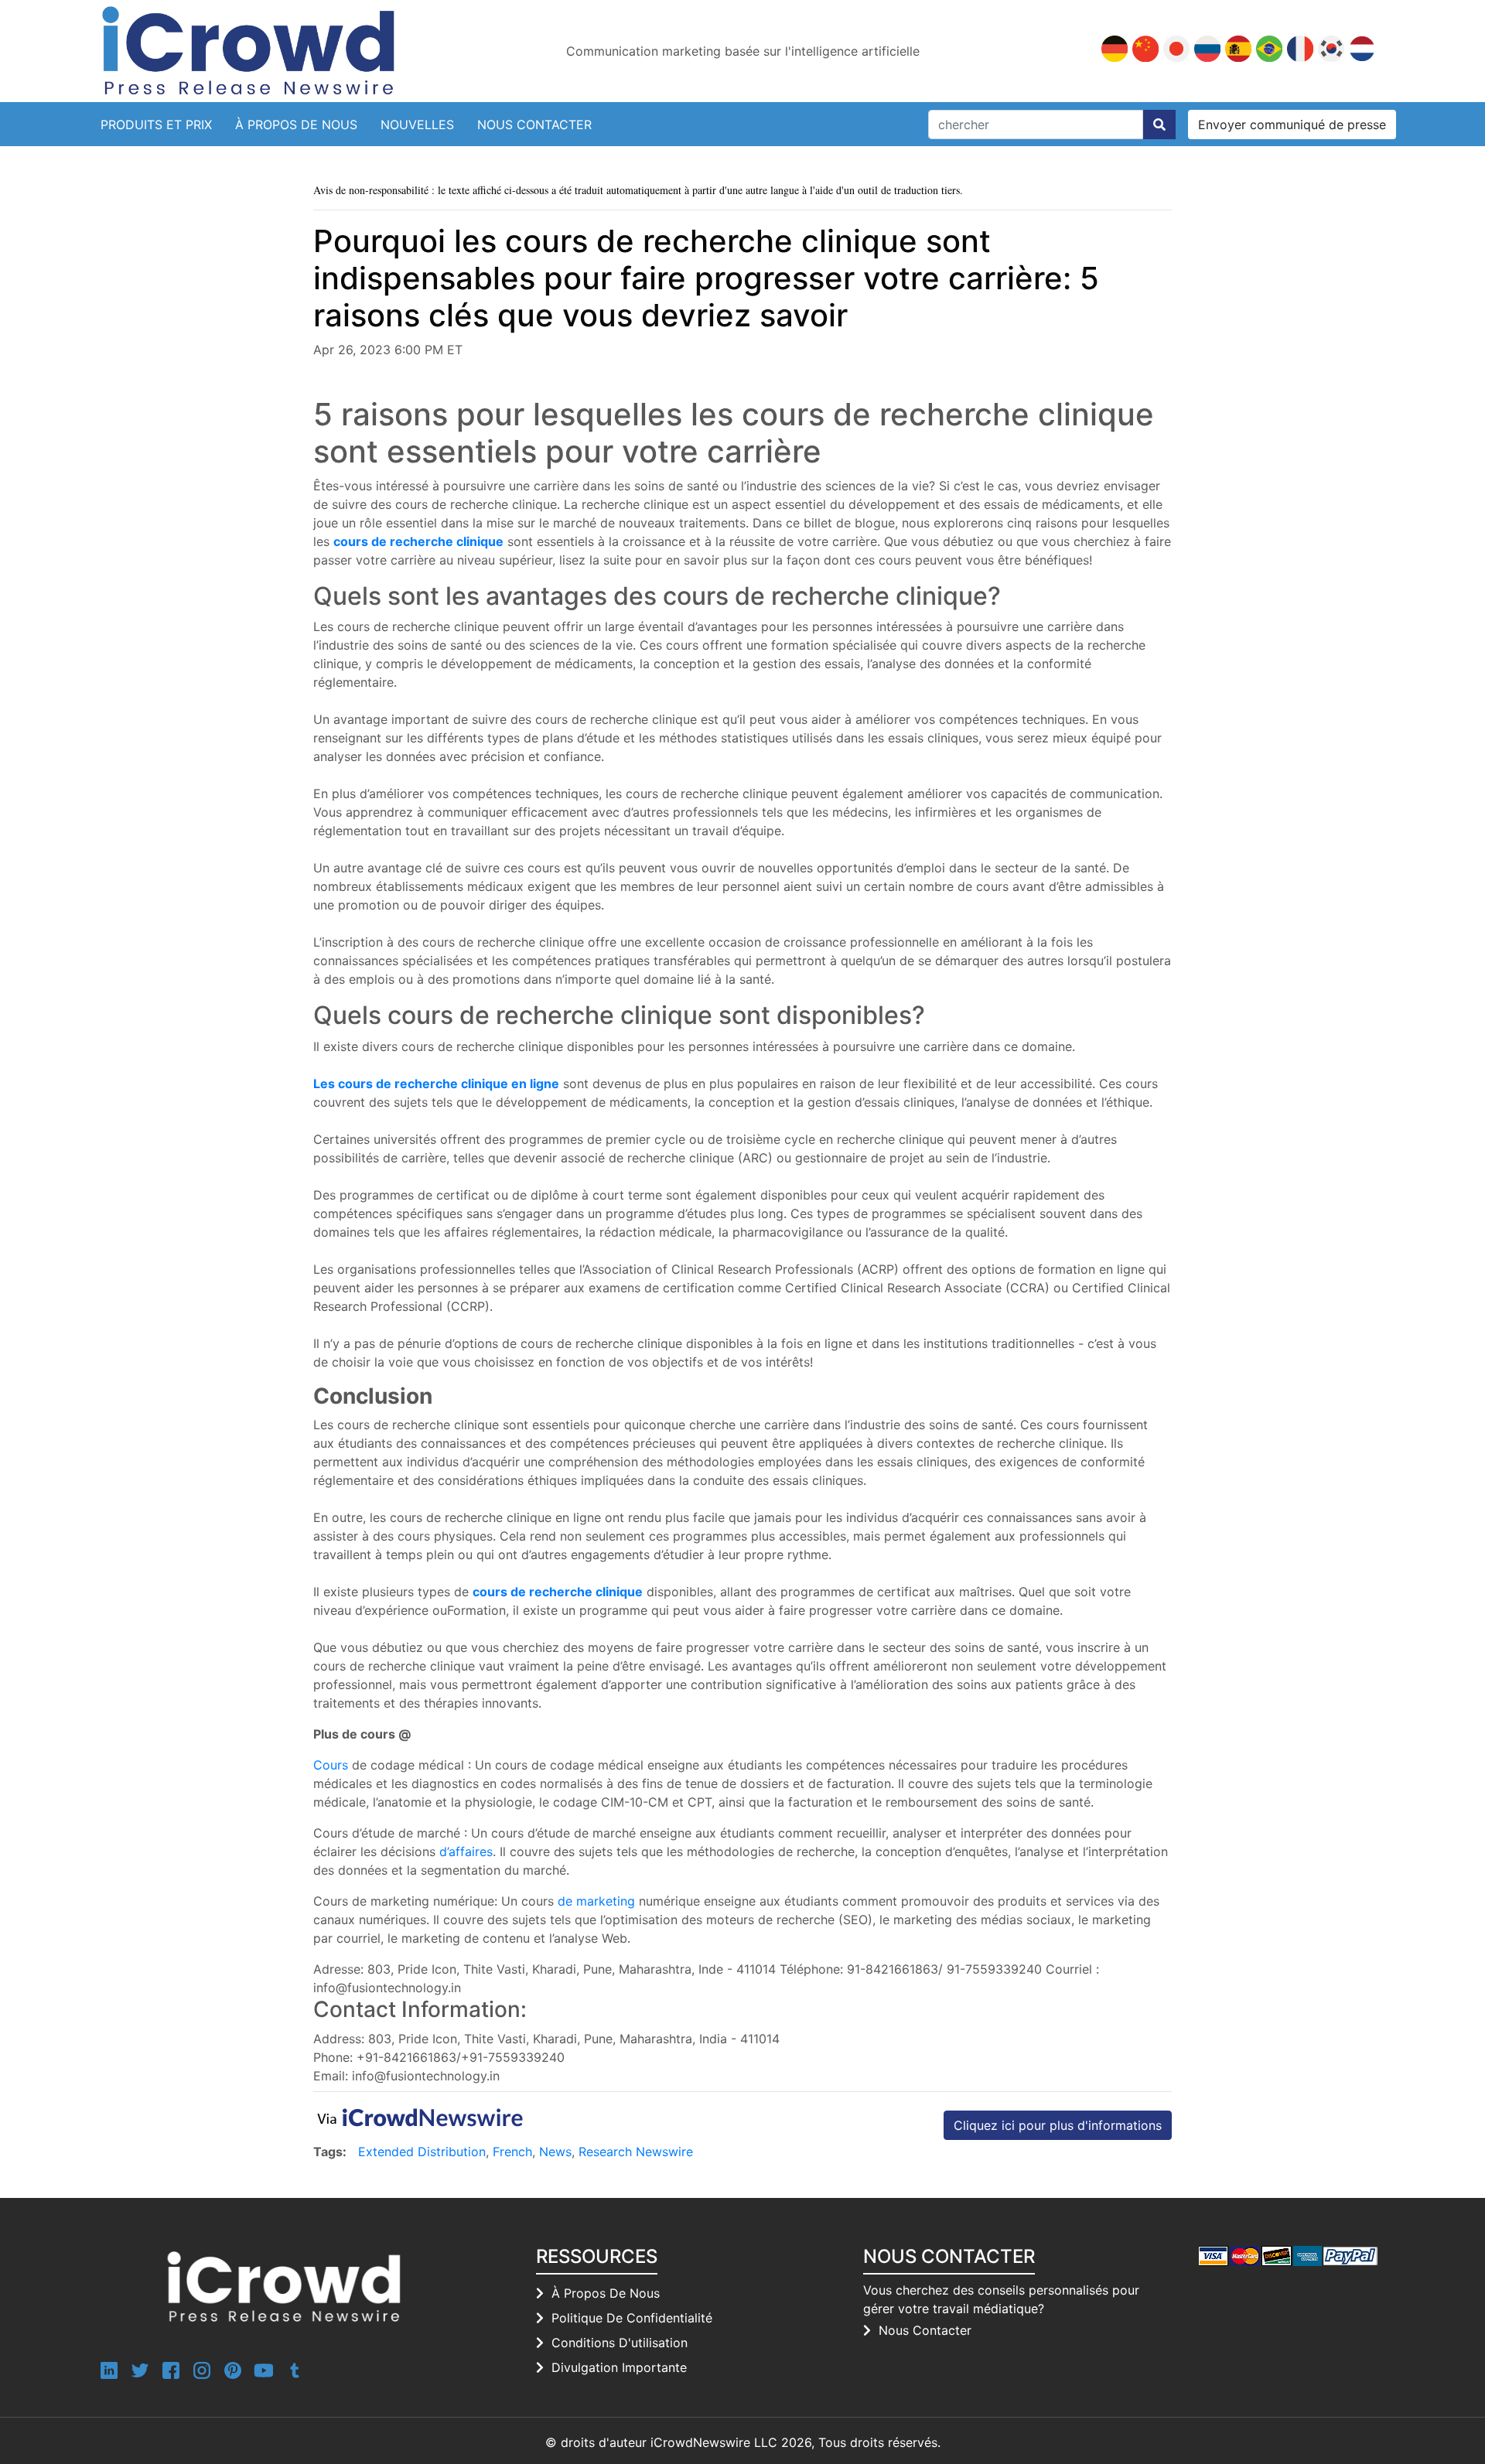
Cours (331, 1765)
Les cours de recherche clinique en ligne (436, 1084)
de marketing (596, 1901)
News (555, 2152)
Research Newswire (636, 2152)
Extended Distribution (422, 2152)
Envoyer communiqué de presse (1292, 125)
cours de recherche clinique (418, 541)
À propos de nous (296, 125)
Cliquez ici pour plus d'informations (1058, 2125)
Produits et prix (156, 125)
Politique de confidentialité (632, 2318)
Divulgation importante (619, 2367)
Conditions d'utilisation (620, 2343)
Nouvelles (417, 125)
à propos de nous (606, 2293)
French (512, 2152)
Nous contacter (534, 125)
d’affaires (466, 1851)
